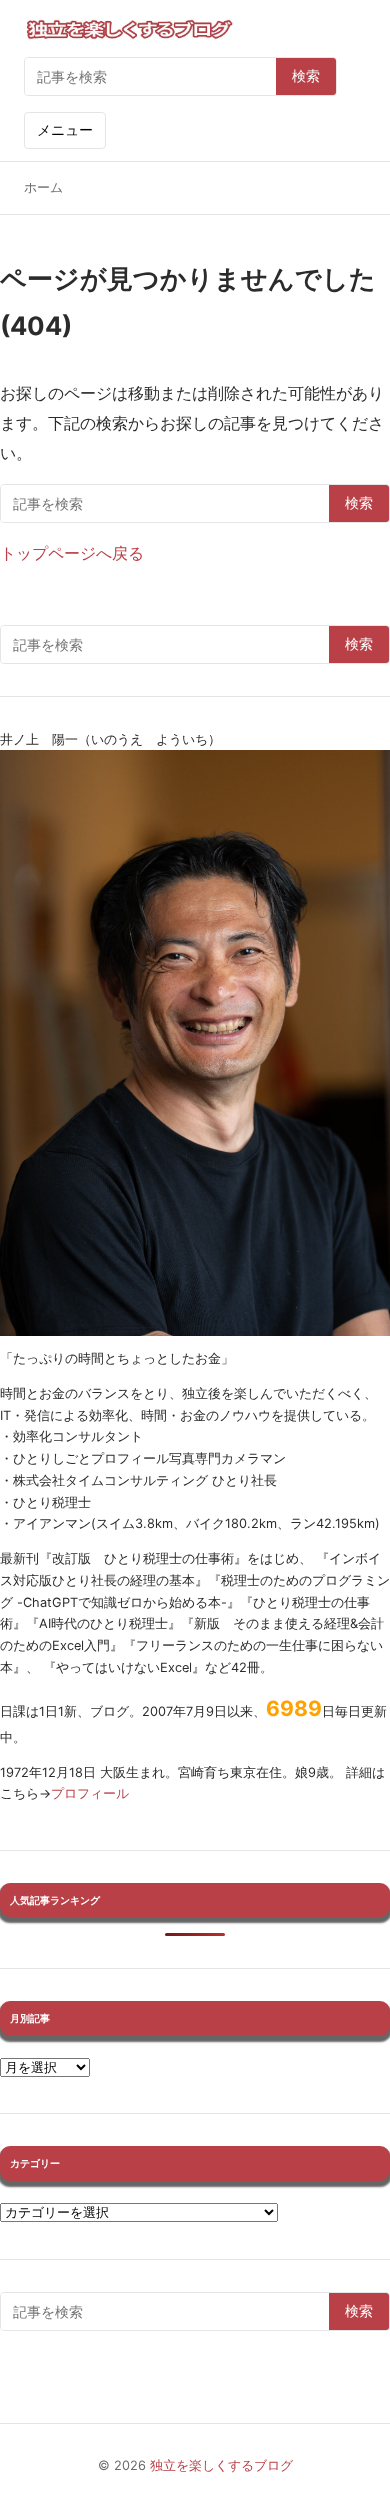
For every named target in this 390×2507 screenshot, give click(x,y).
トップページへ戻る (72, 553)
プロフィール (90, 1793)
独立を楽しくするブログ (221, 2465)
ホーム (43, 187)
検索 (306, 76)
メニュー (65, 130)
